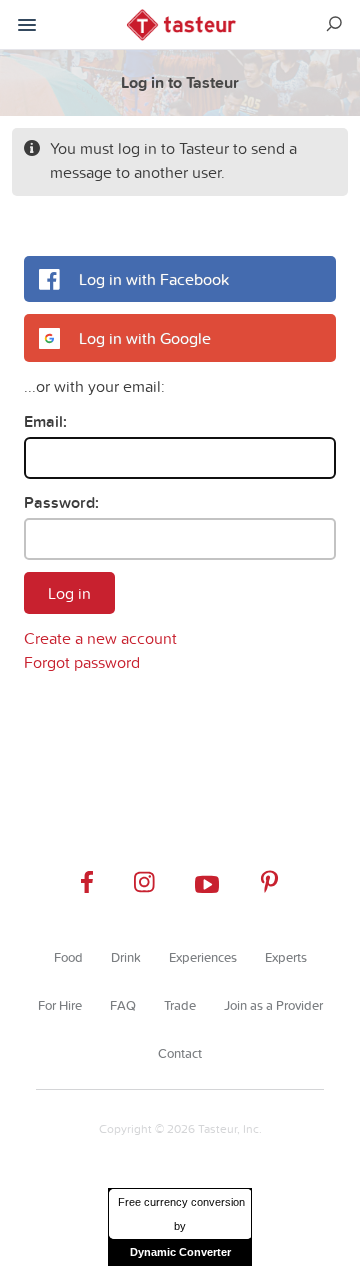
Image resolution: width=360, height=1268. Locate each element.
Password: (61, 502)
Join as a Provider (273, 1005)
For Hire (60, 1005)
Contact (180, 1053)
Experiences (203, 957)
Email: (45, 421)
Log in (69, 593)
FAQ (123, 1005)
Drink (126, 957)
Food (68, 957)
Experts (286, 957)
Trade (180, 1005)
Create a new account (100, 638)
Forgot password (82, 662)
